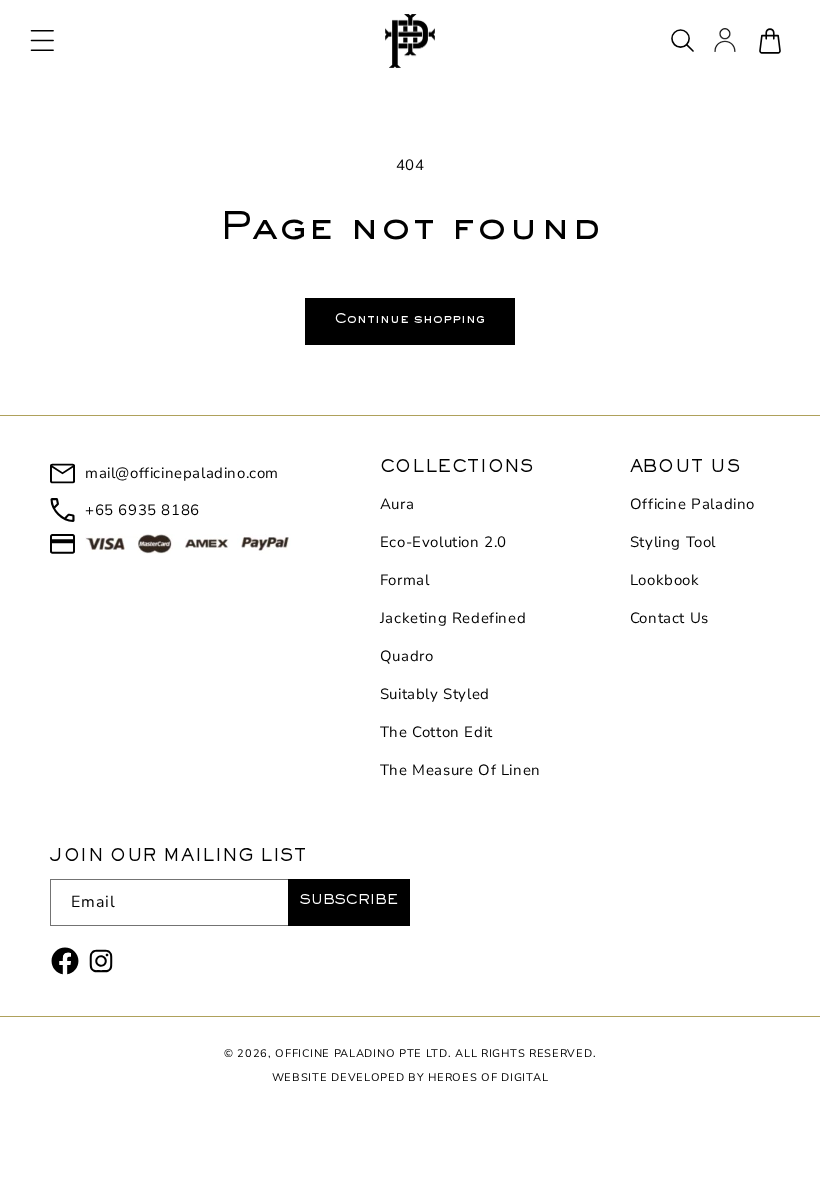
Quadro (407, 656)
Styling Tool (673, 542)
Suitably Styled (435, 694)
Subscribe (349, 902)
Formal (405, 580)
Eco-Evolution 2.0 (443, 542)
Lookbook (665, 580)
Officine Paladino (692, 504)
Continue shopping (410, 321)
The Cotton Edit (436, 732)
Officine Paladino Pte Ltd (361, 1053)
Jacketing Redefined (453, 618)
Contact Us (669, 618)
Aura (397, 504)
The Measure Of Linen (460, 770)
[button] (42, 41)
